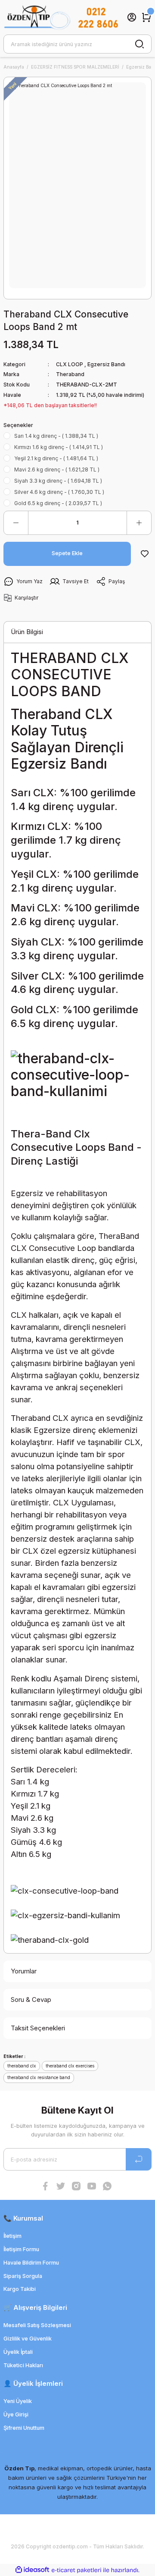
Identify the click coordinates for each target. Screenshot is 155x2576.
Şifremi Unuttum (24, 2428)
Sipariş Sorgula (23, 2276)
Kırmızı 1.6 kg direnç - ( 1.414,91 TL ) (59, 447)
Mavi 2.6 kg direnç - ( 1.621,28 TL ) (57, 470)
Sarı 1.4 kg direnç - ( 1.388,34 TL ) (56, 436)
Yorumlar (24, 1971)
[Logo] (61, 17)
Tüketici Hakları (23, 2365)
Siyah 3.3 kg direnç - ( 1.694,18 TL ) (58, 481)
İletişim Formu (21, 2249)
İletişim (12, 2236)
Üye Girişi (16, 2414)
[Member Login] (132, 17)
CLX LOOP (70, 364)
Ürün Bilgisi (27, 632)
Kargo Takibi (20, 2289)
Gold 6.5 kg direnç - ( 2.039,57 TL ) (58, 503)
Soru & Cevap (31, 2000)
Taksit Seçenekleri (38, 2028)
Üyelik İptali (18, 2352)
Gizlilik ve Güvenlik (28, 2339)
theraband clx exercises (70, 2066)
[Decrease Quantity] (16, 523)
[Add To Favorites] (145, 554)
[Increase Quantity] (139, 523)
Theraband (70, 374)
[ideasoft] (32, 2570)
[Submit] (139, 2159)
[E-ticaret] (76, 2570)
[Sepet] (146, 17)
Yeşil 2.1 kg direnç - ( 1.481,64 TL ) (56, 458)
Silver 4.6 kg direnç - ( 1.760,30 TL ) (59, 492)
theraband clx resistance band (39, 2077)
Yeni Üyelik (18, 2401)
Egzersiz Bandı (106, 364)
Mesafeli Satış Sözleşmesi (37, 2325)
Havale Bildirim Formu (31, 2263)
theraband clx (22, 2066)
